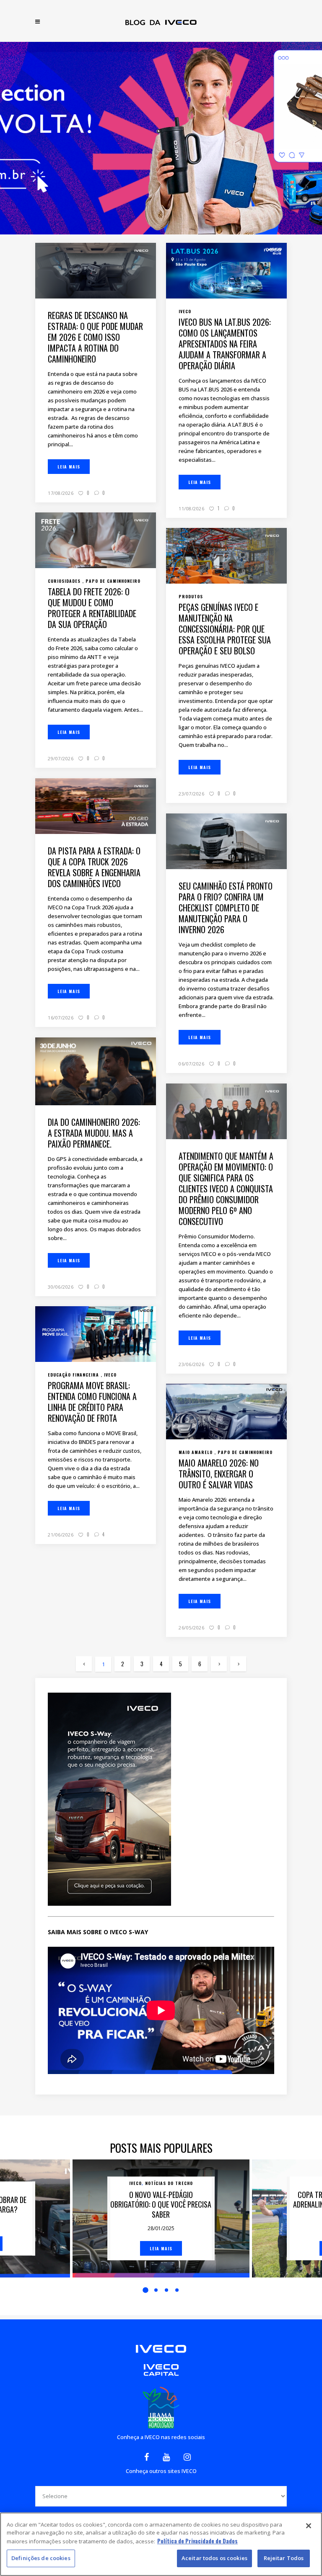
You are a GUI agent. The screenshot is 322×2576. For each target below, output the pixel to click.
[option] (161, 2218)
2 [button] (156, 2290)
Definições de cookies (41, 2558)
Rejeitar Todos (284, 2558)
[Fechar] (309, 2526)
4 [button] (177, 2290)
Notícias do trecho (169, 2183)
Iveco (135, 2183)
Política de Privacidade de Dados (197, 2541)
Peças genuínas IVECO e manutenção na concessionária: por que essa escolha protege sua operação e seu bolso (225, 629)
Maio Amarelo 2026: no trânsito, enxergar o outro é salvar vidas (219, 1474)
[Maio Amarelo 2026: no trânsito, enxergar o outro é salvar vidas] (226, 1410)
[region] (161, 2544)
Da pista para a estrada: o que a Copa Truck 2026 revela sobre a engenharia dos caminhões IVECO (94, 867)
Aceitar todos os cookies (214, 2558)
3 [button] (166, 2290)
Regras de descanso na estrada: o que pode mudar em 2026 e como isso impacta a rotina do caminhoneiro (95, 337)
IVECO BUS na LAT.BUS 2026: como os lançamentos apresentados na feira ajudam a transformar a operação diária (225, 344)
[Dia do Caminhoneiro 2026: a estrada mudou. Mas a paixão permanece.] (96, 1071)
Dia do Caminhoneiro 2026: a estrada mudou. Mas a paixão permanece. (94, 1133)
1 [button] (145, 2290)
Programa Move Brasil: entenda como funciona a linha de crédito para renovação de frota (92, 1402)
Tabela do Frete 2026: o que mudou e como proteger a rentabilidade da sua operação (92, 608)
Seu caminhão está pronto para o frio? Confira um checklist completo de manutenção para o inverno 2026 (226, 908)
